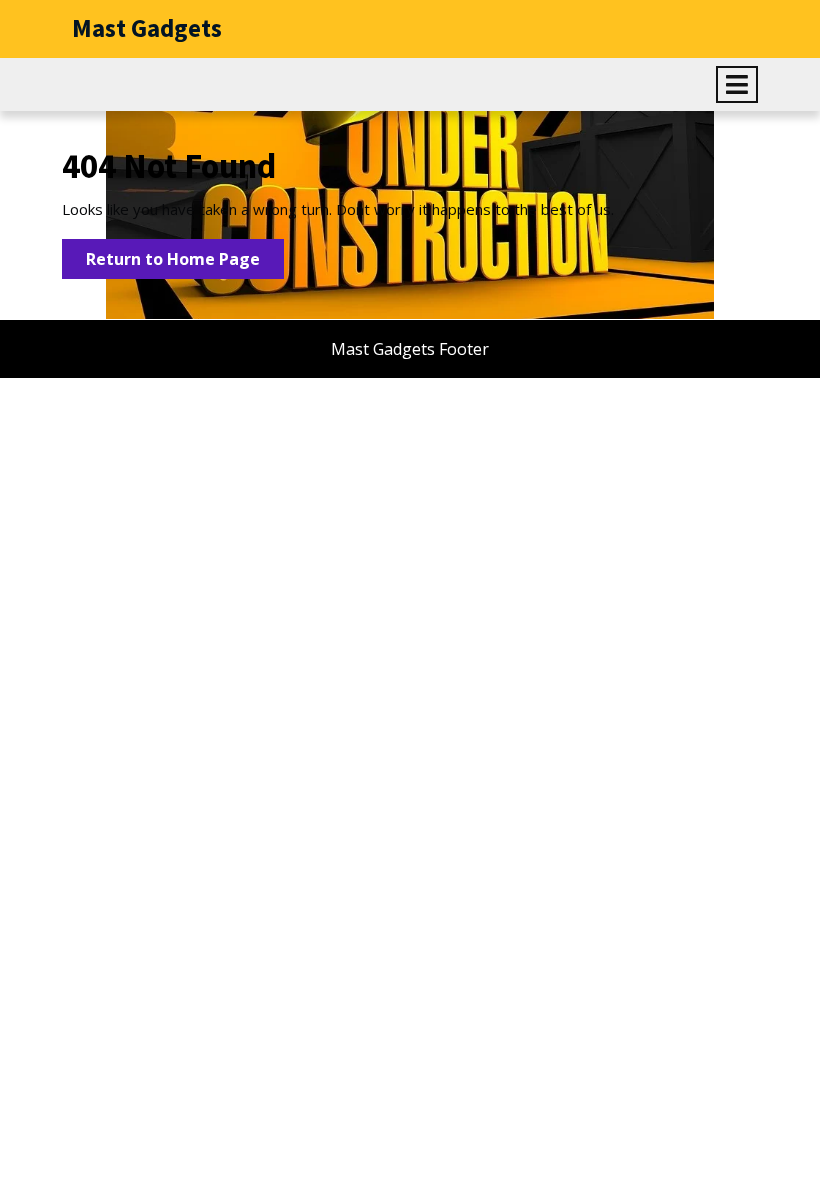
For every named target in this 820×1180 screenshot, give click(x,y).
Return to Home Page (185, 263)
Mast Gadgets (147, 28)
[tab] (737, 84)
